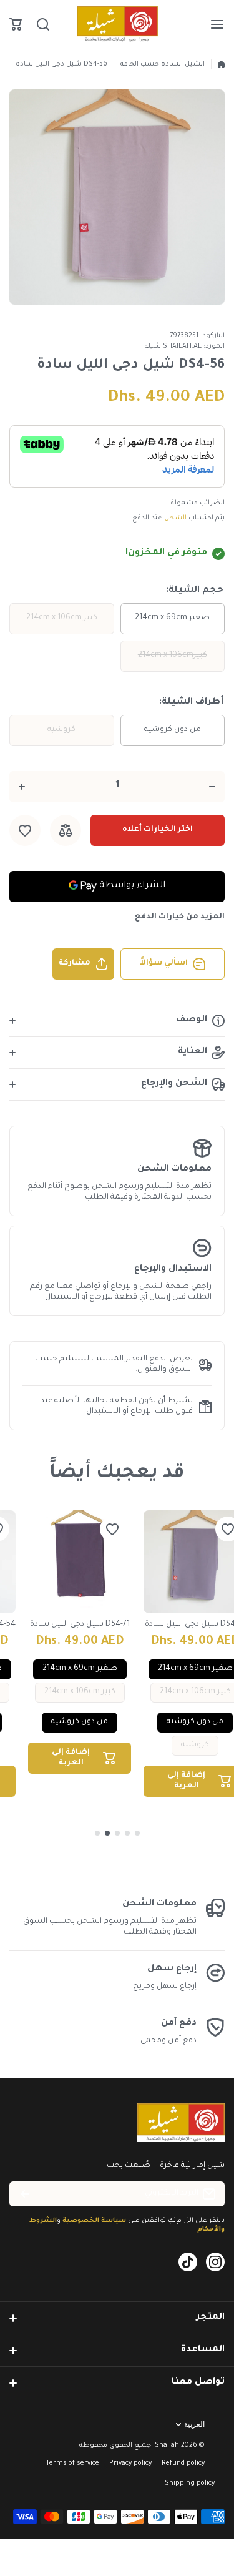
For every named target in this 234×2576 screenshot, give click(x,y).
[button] (16, 24)
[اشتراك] (25, 2194)
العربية (194, 2424)
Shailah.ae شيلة (173, 347)
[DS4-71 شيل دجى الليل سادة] (80, 1562)
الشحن (175, 518)
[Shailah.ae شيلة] (117, 24)
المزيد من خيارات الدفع (180, 917)
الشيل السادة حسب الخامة (163, 64)
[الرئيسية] (221, 64)
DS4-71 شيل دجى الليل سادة (80, 1625)
